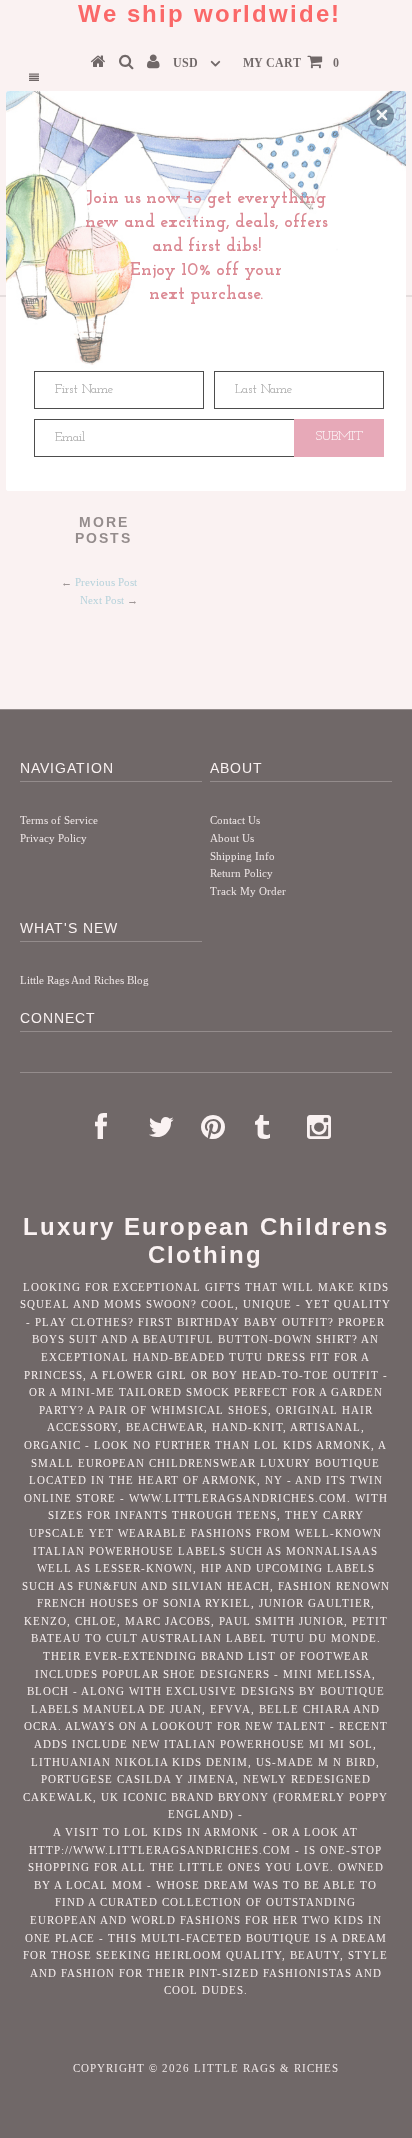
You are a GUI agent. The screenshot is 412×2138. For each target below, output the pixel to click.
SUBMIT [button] (339, 436)
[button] (382, 115)
